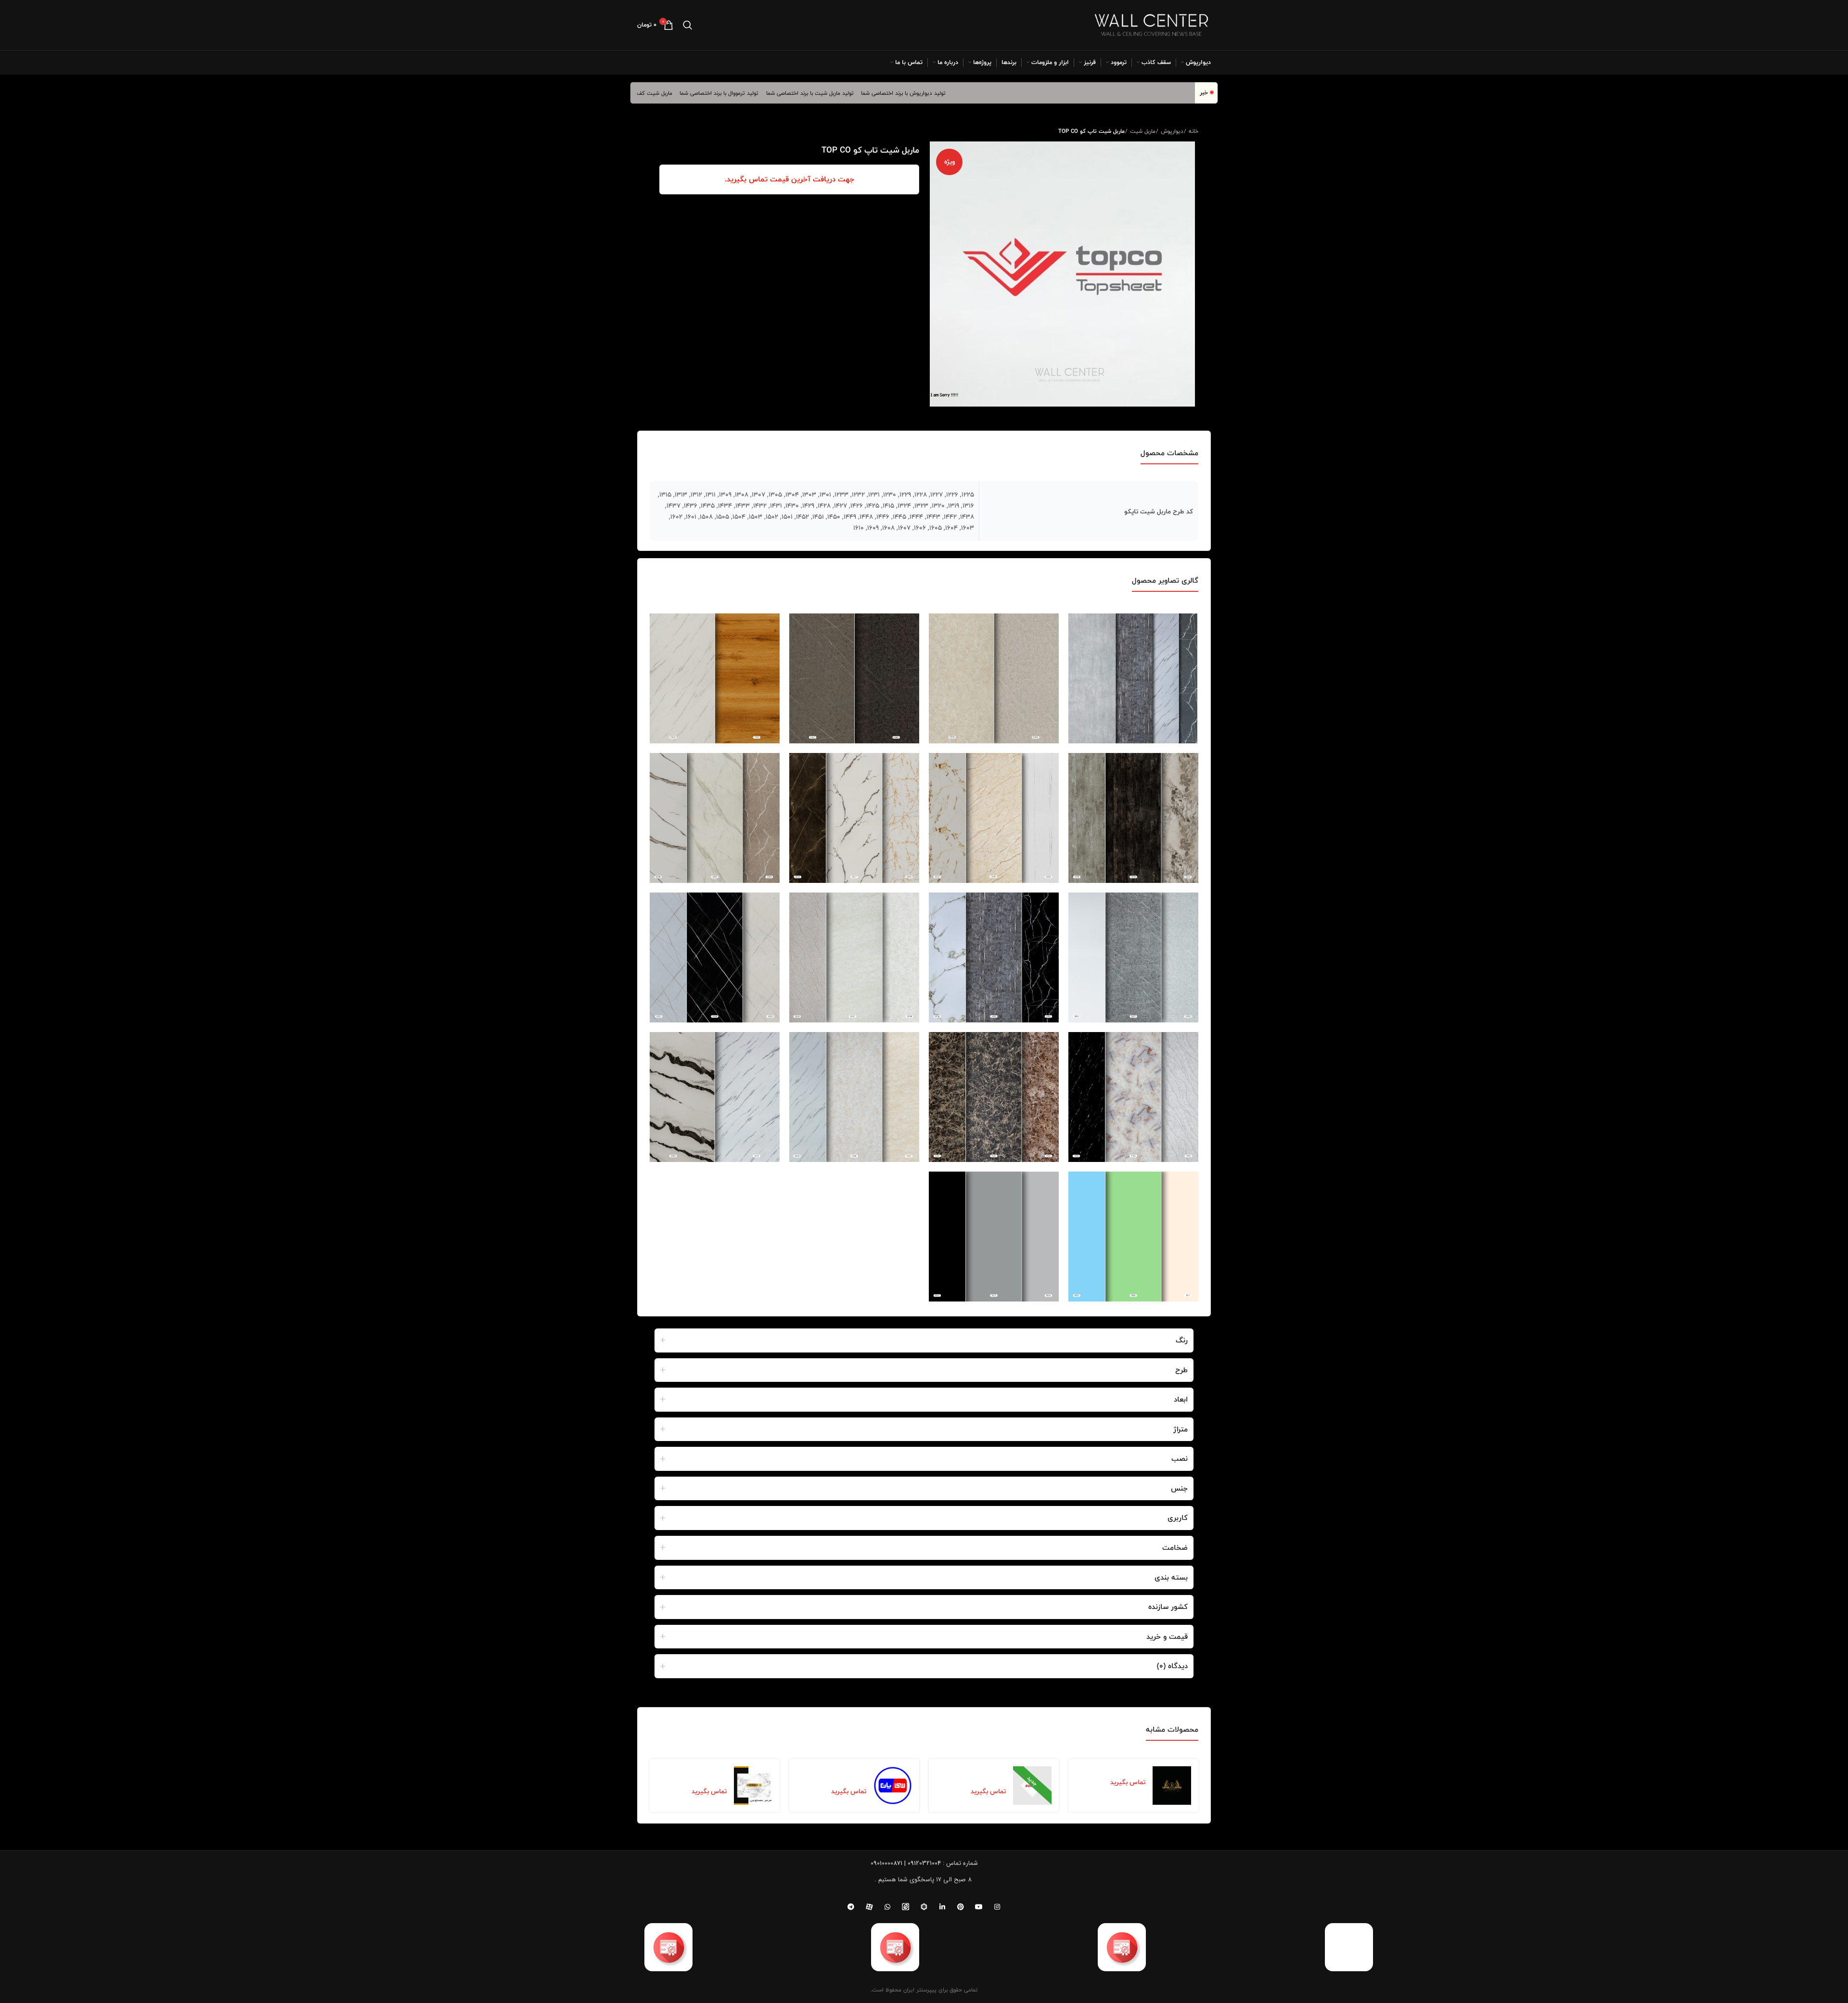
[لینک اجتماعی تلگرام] (851, 1907)
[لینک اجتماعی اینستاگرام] (997, 1907)
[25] (994, 818)
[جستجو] (688, 25)
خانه (1193, 131)
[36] (1133, 1237)
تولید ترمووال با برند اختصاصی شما (777, 93)
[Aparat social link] (869, 1907)
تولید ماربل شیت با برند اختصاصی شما (868, 93)
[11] (1133, 678)
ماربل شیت (1142, 131)
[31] (715, 957)
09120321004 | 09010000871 (906, 1863)
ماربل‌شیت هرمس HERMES (702, 1774)
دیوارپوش (1171, 131)
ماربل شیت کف (712, 93)
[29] (994, 957)
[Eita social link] (906, 1907)
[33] (994, 1097)
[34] (854, 1097)
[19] (854, 678)
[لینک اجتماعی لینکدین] (942, 1907)
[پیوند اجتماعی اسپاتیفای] (924, 1907)
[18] (994, 678)
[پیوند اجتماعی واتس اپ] (887, 1907)
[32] (1133, 1097)
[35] (715, 1097)
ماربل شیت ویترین (665, 93)
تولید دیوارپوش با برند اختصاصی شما (961, 93)
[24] (1133, 818)
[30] (854, 957)
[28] (1133, 957)
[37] (994, 1237)
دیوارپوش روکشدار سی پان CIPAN (834, 1774)
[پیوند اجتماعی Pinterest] (961, 1907)
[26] (854, 818)
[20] (715, 678)
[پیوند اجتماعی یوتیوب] (979, 1907)
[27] (715, 818)
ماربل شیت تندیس (1119, 1770)
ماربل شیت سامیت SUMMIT (980, 1774)
